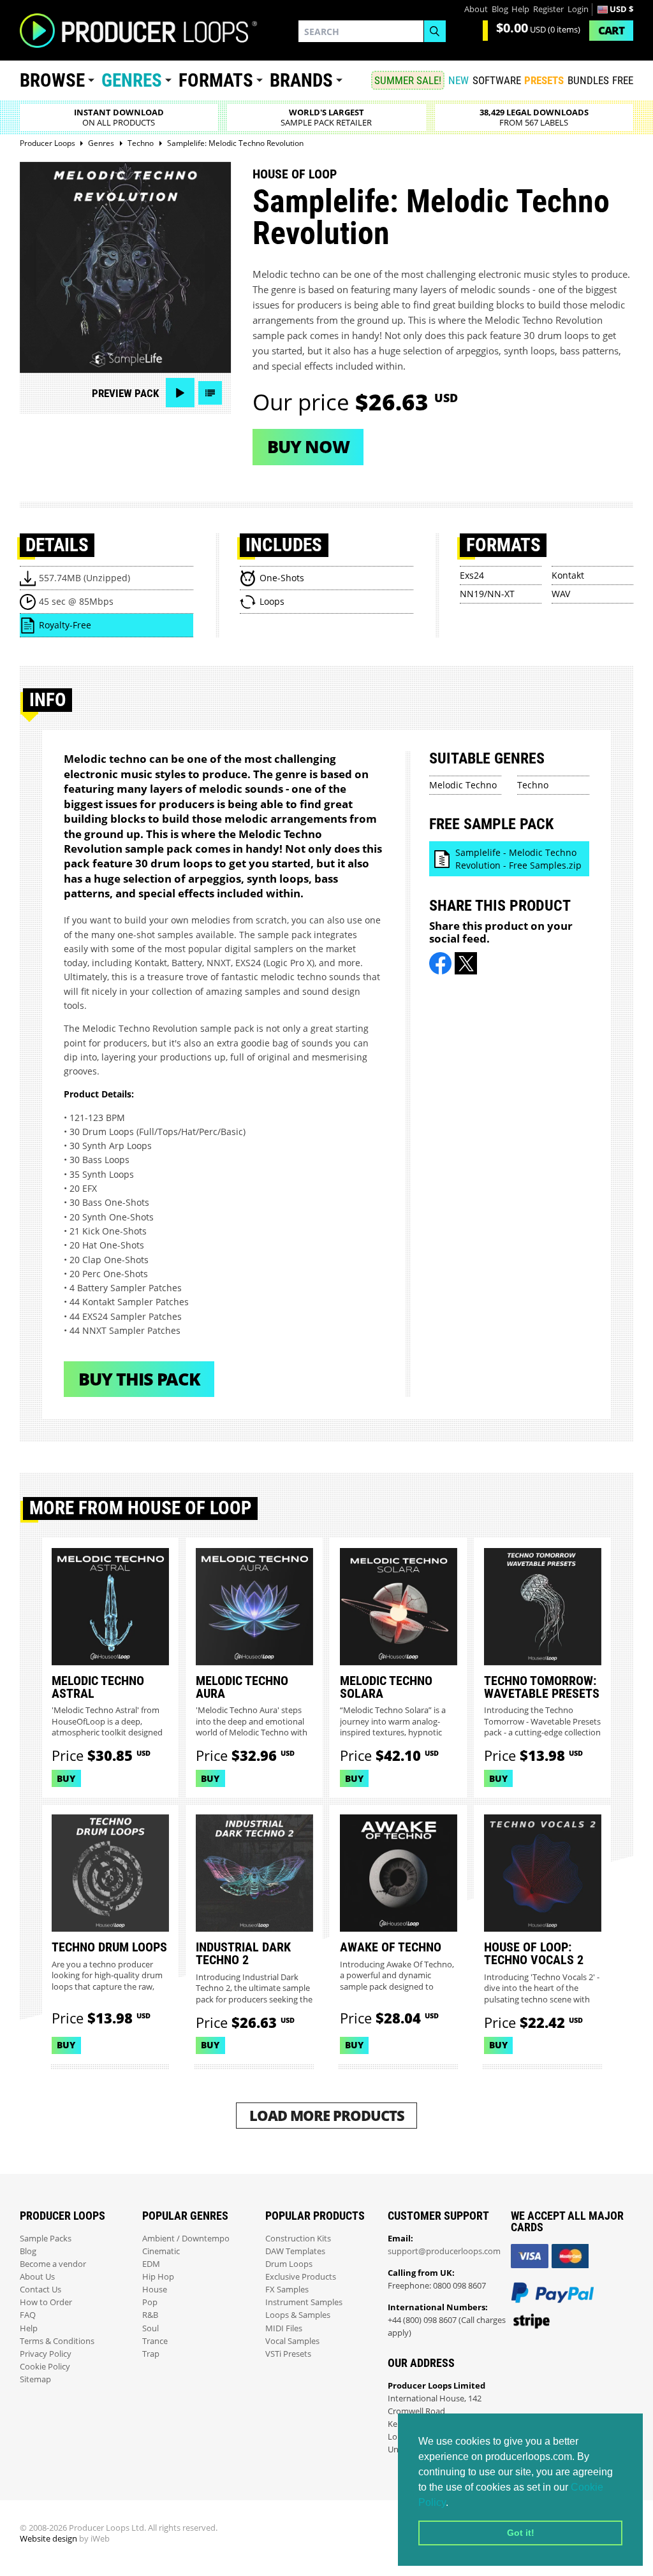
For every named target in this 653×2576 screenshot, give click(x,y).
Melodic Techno (463, 785)
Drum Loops (289, 2264)
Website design (48, 2539)
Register (548, 9)
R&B (150, 2315)
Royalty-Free (65, 625)
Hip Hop (158, 2277)
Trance (155, 2341)
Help (520, 9)
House (155, 2290)
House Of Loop (295, 174)
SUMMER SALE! (408, 80)
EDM (151, 2264)
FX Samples (287, 2290)
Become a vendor (53, 2264)
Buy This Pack (139, 1379)
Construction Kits (298, 2239)
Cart (611, 30)
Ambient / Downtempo (186, 2239)
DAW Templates (295, 2251)
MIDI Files (284, 2328)
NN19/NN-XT (487, 594)
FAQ (28, 2315)
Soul (150, 2328)
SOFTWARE (497, 80)
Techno (533, 785)
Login (578, 9)
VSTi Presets (288, 2354)
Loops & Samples (298, 2315)
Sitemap (35, 2379)
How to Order (46, 2302)
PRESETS (544, 80)
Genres (132, 80)
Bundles (588, 80)
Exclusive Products (301, 2277)
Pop (150, 2302)
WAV (561, 594)
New (459, 80)
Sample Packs (46, 2239)
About (476, 9)
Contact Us (40, 2290)
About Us (37, 2277)
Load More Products (327, 2116)
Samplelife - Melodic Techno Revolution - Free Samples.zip (518, 859)
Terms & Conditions (57, 2341)
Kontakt (568, 575)
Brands (301, 80)
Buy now (308, 446)
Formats (216, 80)
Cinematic (161, 2251)
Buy (66, 1778)
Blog (500, 9)
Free (623, 80)
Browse (52, 80)
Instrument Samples (304, 2302)
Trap (151, 2354)
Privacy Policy (46, 2354)
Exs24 (472, 575)
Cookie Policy (45, 2367)
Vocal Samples (292, 2341)
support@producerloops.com (444, 2251)
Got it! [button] (521, 2533)
